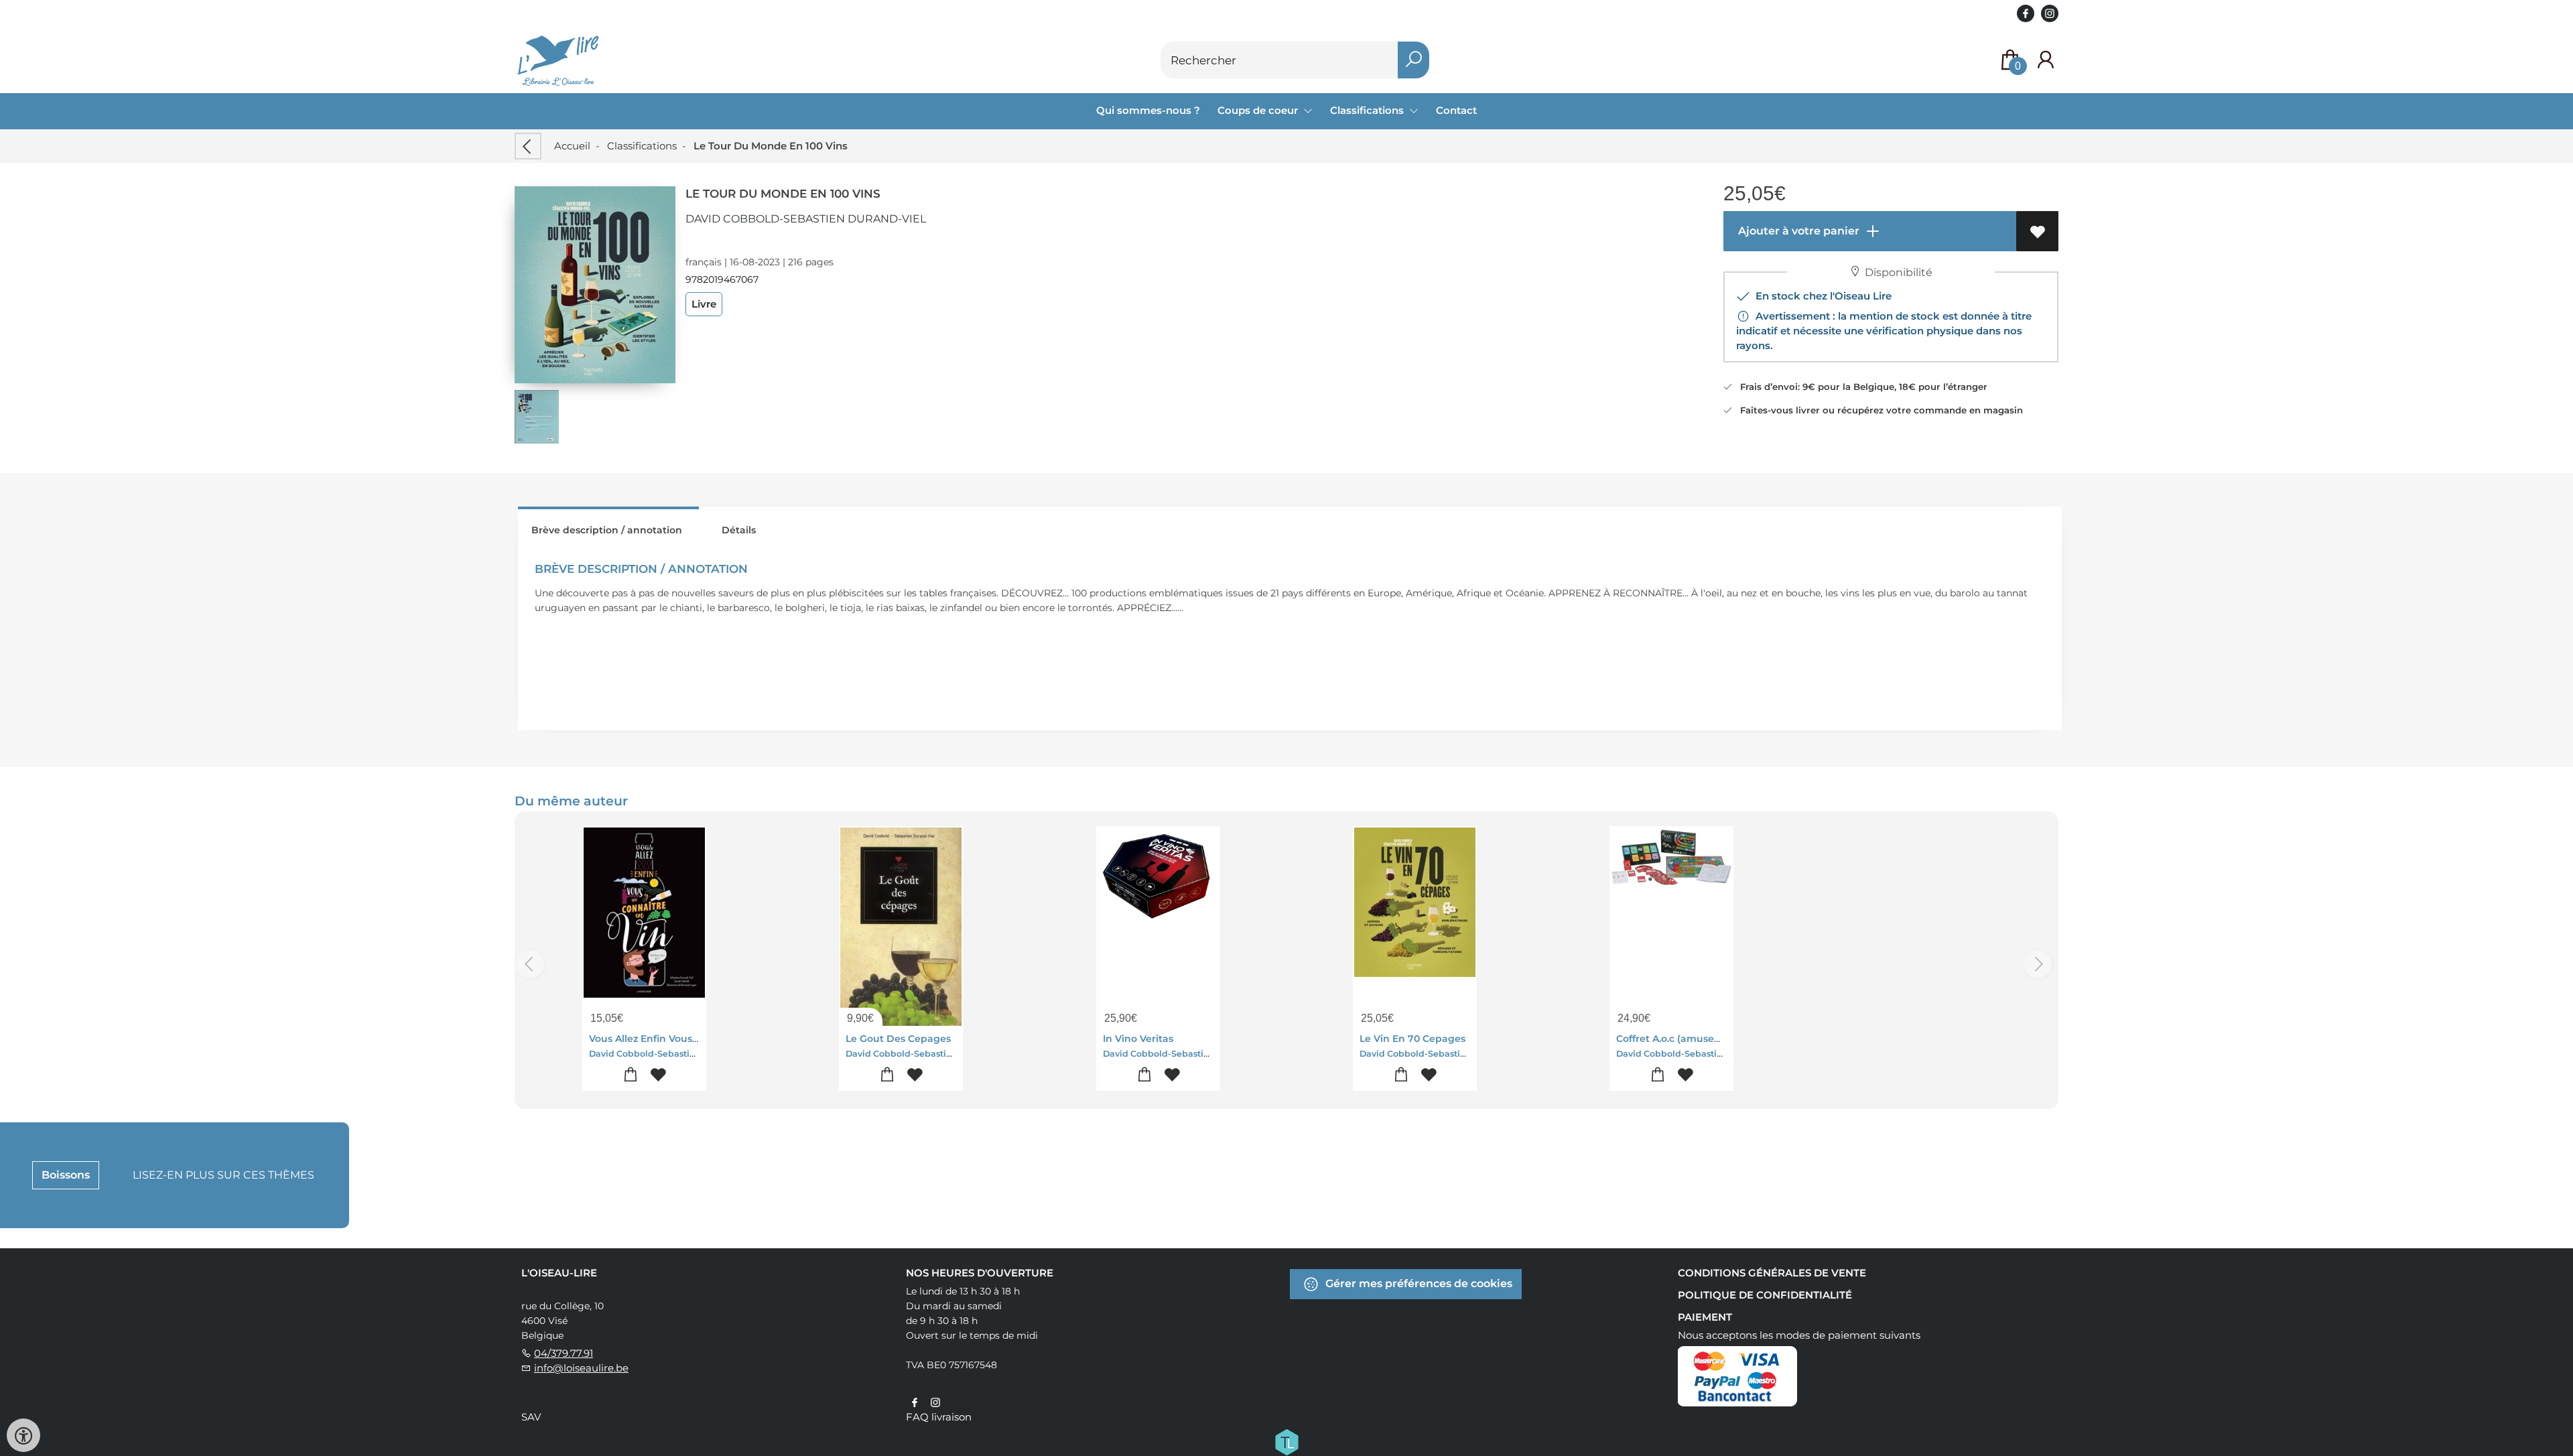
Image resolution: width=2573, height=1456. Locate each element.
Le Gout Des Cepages (898, 1039)
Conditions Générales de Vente (1772, 1273)
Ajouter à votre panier (1797, 231)
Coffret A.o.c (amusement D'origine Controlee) (1729, 1039)
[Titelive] (1286, 1441)
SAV (531, 1417)
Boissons (66, 1175)
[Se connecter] (2046, 60)
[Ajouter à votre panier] (631, 1075)
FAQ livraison (939, 1417)
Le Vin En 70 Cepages (1412, 1039)
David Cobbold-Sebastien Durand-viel (806, 219)
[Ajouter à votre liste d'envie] (2037, 231)
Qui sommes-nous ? (1148, 110)
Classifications (642, 146)
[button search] (1413, 60)
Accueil (572, 146)
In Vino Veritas (1138, 1039)
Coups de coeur (1259, 110)
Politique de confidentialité (1765, 1295)
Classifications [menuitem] (1368, 110)
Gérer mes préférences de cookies (1417, 1283)
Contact (1456, 110)
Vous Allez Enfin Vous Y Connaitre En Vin (688, 1039)
